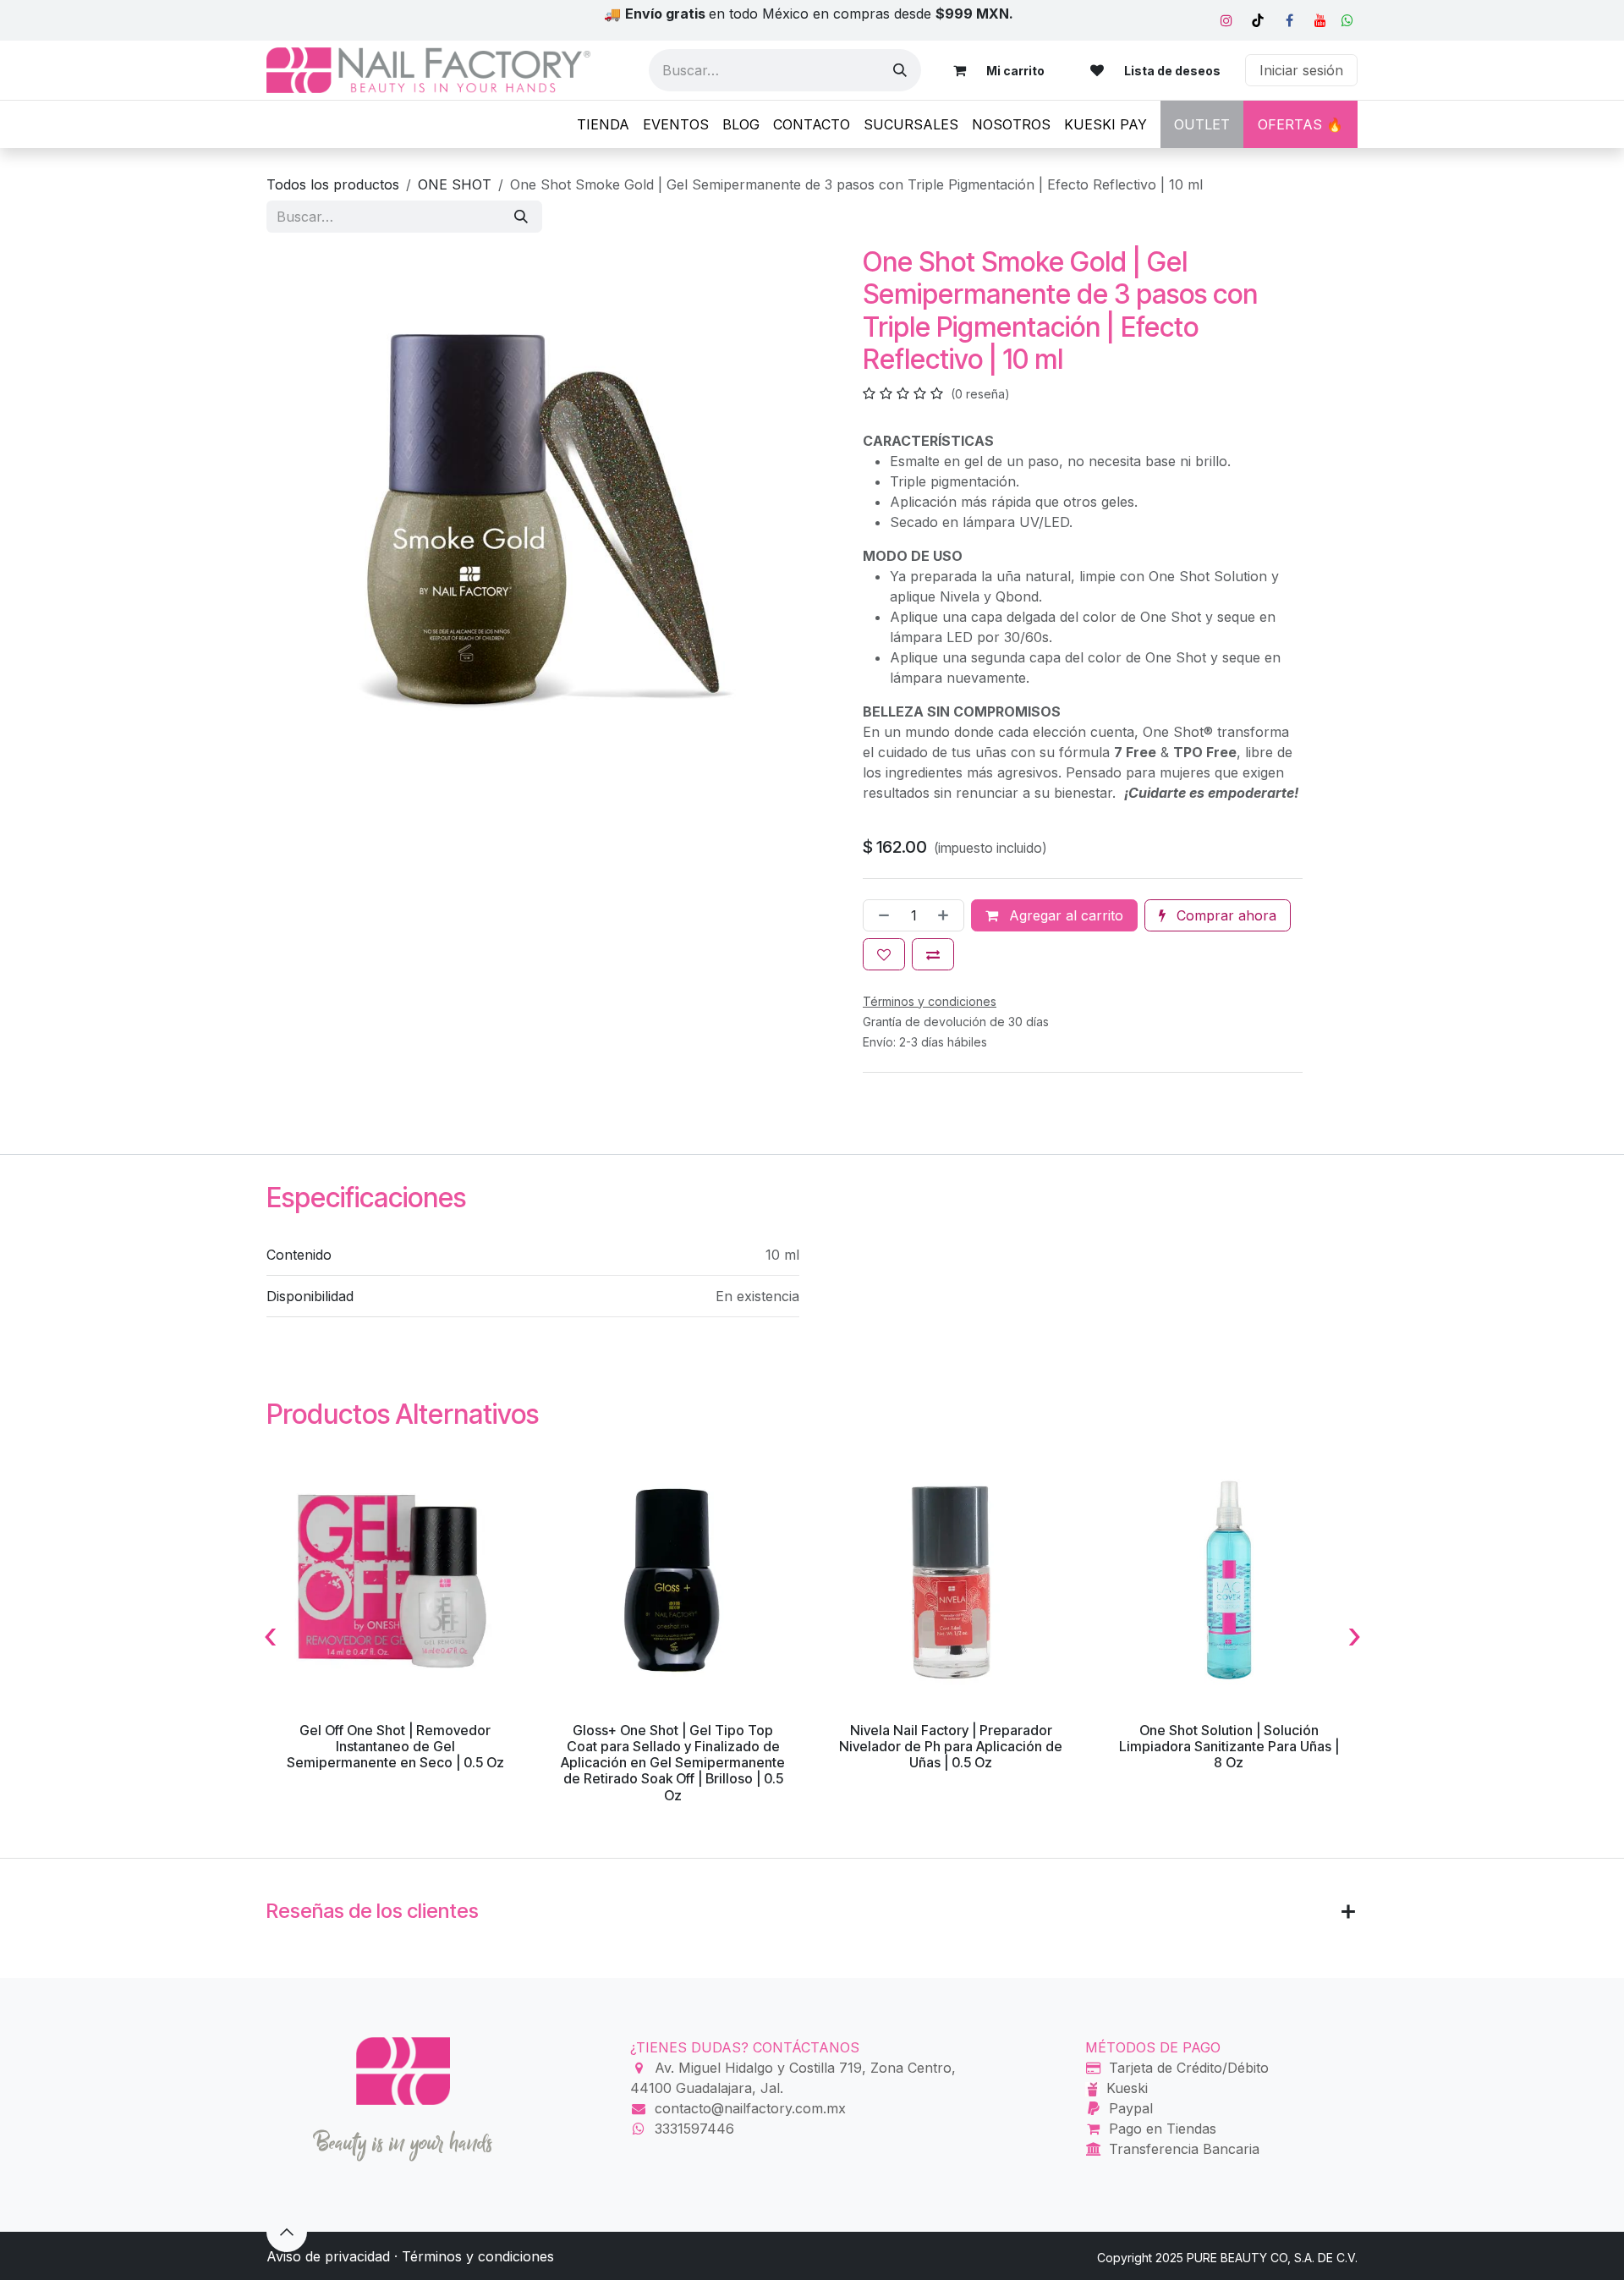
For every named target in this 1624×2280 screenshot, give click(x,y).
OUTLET (1202, 124)
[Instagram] (1226, 20)
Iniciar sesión (1301, 70)
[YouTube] (1320, 20)
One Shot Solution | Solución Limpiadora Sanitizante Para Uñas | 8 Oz (1229, 1746)
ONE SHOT (455, 184)
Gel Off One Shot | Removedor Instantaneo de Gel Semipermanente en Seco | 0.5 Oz (395, 1746)
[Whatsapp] (1347, 20)
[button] (287, 2232)
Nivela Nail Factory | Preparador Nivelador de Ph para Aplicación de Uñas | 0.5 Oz (951, 1746)
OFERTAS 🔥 (1300, 124)
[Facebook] (1289, 20)
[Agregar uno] (946, 915)
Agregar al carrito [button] (1064, 915)
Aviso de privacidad (328, 2256)
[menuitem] (603, 124)
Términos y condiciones (478, 2256)
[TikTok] (1258, 20)
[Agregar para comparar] (933, 954)
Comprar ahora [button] (1224, 915)
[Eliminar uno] (881, 915)
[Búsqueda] (900, 70)
